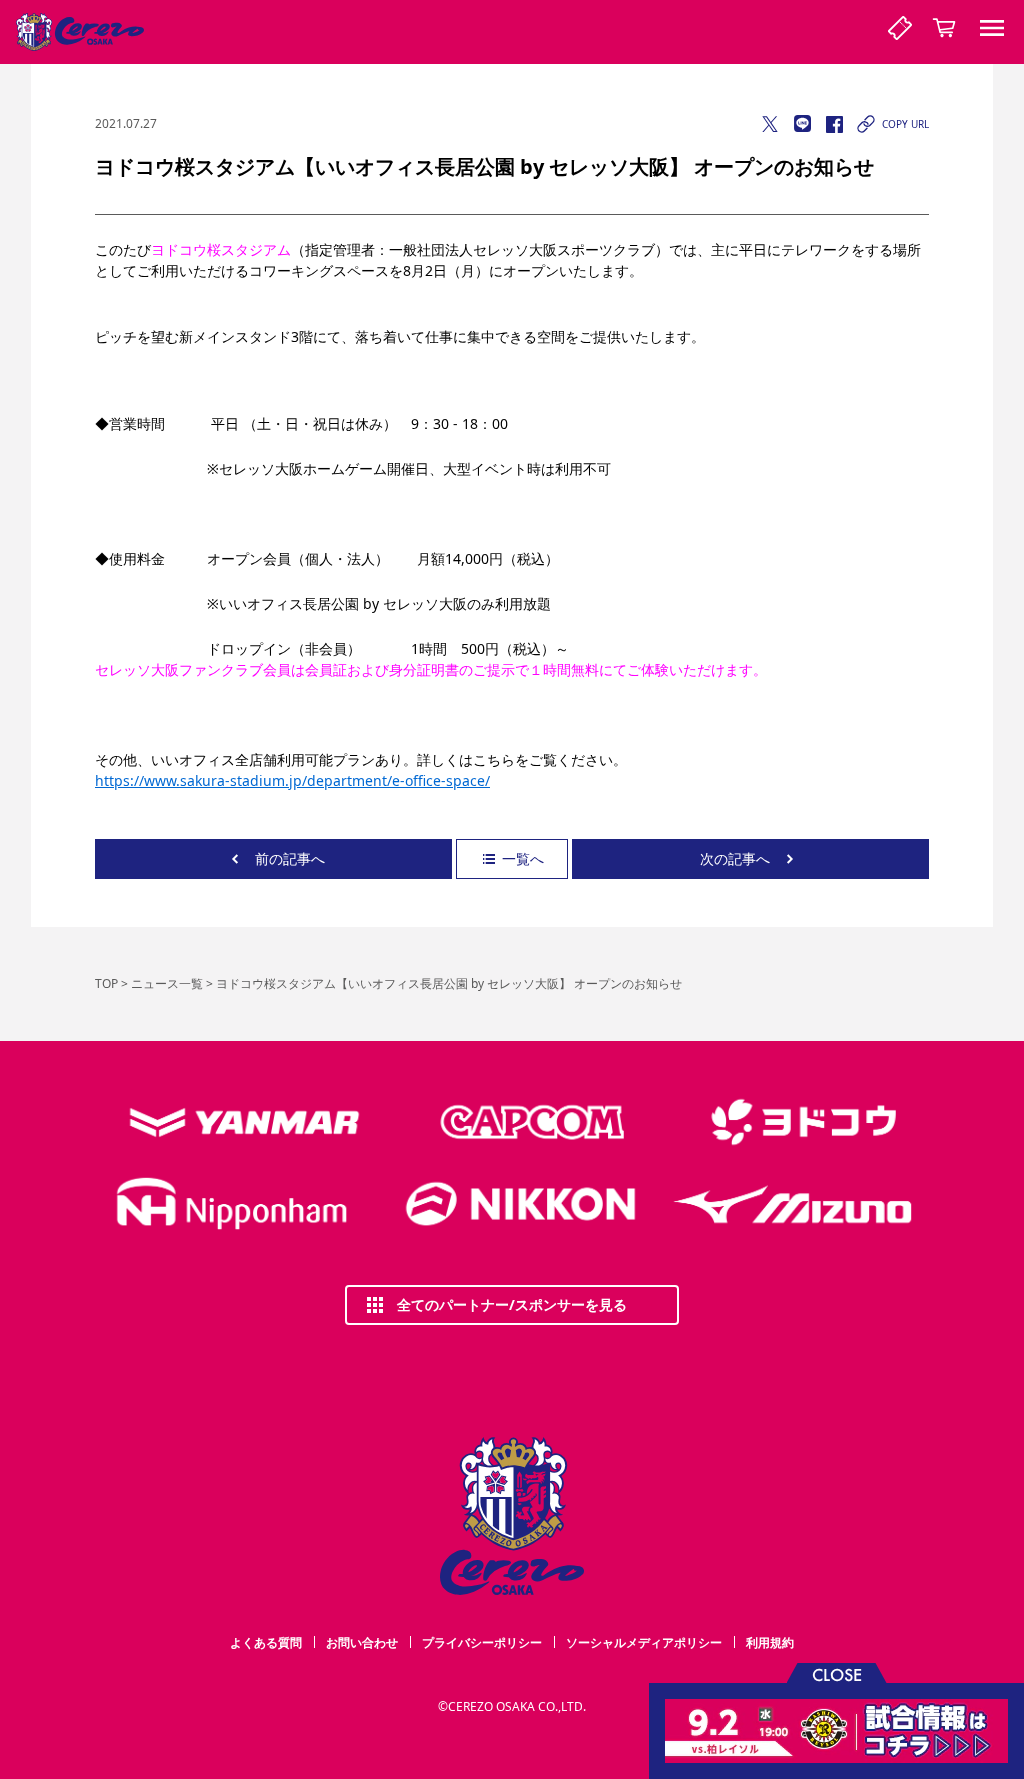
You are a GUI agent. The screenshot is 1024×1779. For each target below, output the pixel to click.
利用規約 (770, 1642)
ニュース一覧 (167, 983)
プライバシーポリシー (482, 1642)
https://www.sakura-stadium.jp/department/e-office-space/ (292, 780)
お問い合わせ (362, 1642)
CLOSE (837, 1673)
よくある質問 (266, 1642)
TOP (106, 983)
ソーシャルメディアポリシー (644, 1642)
